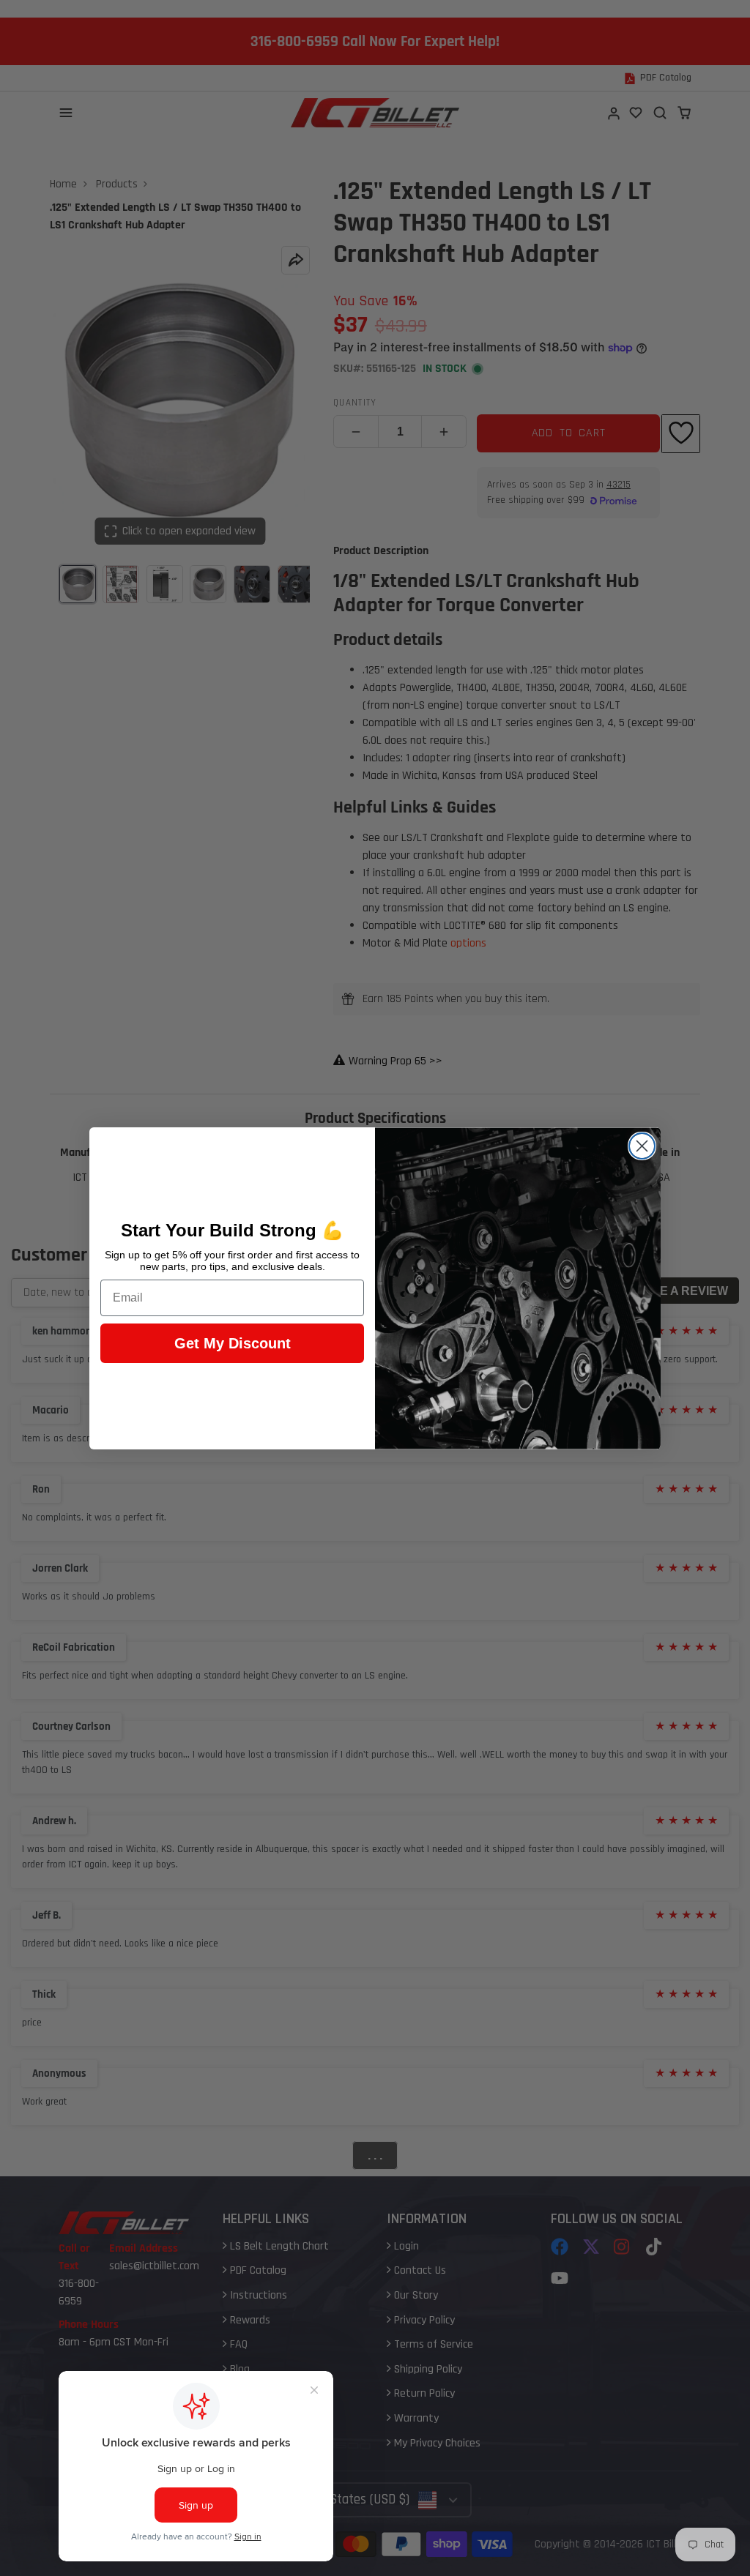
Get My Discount (233, 1343)
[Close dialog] (642, 1146)
